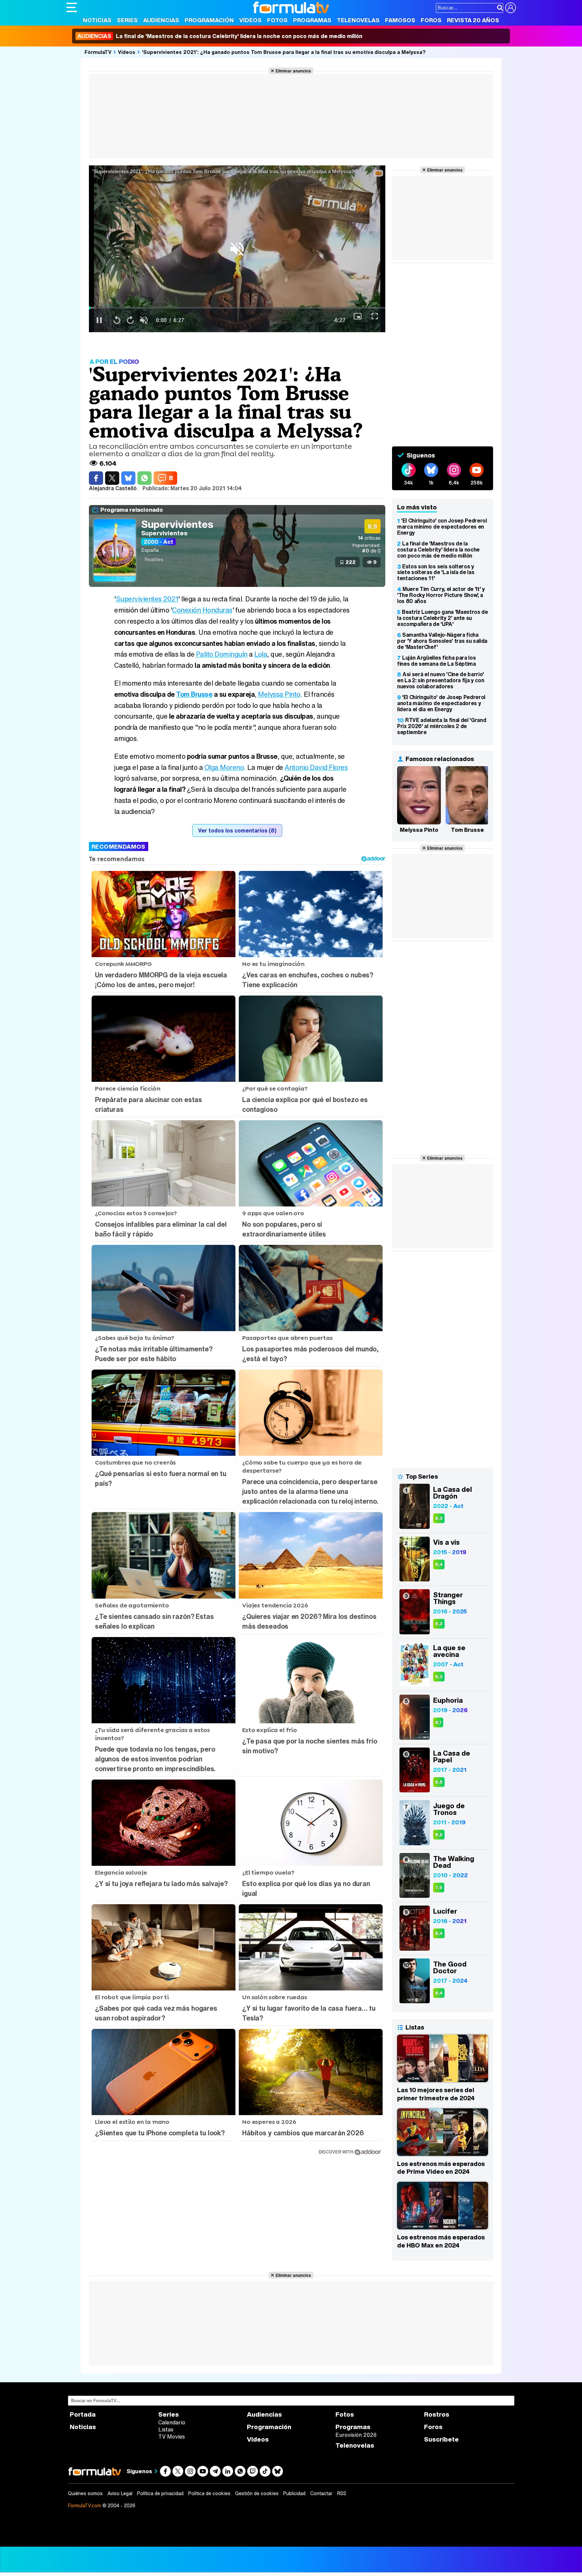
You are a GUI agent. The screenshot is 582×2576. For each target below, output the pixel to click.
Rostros (437, 2414)
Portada (83, 2414)
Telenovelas (358, 20)
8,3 (439, 1518)
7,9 (439, 1888)
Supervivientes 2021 (147, 599)
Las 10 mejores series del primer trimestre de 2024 (436, 2094)
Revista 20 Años (473, 20)
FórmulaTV (98, 52)
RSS (342, 2493)
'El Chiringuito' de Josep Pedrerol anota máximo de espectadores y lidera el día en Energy (441, 703)
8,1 (438, 1722)
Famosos (400, 20)
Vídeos (250, 20)
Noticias (97, 20)
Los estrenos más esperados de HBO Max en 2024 (441, 2241)
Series (127, 20)
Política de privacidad (160, 2493)
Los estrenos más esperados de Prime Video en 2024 (441, 2168)
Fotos (277, 20)
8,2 (439, 1835)
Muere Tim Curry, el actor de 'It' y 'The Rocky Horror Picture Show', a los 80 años (441, 595)
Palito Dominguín (222, 654)
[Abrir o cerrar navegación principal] (72, 7)
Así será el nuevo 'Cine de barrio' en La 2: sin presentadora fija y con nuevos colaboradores (441, 680)
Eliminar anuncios (293, 71)
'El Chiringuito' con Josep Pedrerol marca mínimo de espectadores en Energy (442, 527)
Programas (312, 20)
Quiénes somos (85, 2493)
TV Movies (172, 2437)
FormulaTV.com (85, 2505)
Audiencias (161, 20)
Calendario (172, 2422)
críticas (369, 538)
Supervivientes (177, 524)
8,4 (439, 1564)
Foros (431, 20)
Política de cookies (209, 2493)
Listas (166, 2429)
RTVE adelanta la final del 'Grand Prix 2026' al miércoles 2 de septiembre (442, 726)
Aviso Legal (120, 2493)
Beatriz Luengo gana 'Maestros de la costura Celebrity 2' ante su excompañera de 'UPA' (443, 618)
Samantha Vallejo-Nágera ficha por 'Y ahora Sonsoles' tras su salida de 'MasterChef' (442, 641)
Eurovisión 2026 (356, 2435)
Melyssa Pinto (279, 694)
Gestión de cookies (257, 2493)
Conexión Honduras (202, 610)
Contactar (321, 2493)
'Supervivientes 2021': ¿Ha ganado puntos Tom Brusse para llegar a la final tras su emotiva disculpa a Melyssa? (284, 52)
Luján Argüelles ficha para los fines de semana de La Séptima (437, 661)
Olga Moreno (224, 767)
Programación (209, 20)
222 (351, 562)
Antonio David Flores (316, 767)
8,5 (439, 1782)
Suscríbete (441, 2439)
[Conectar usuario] (511, 8)
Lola (261, 654)
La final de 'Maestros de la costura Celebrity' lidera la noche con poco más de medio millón (220, 36)
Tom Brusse (194, 694)
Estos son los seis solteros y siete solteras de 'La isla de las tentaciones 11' (436, 572)
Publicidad (294, 2493)
